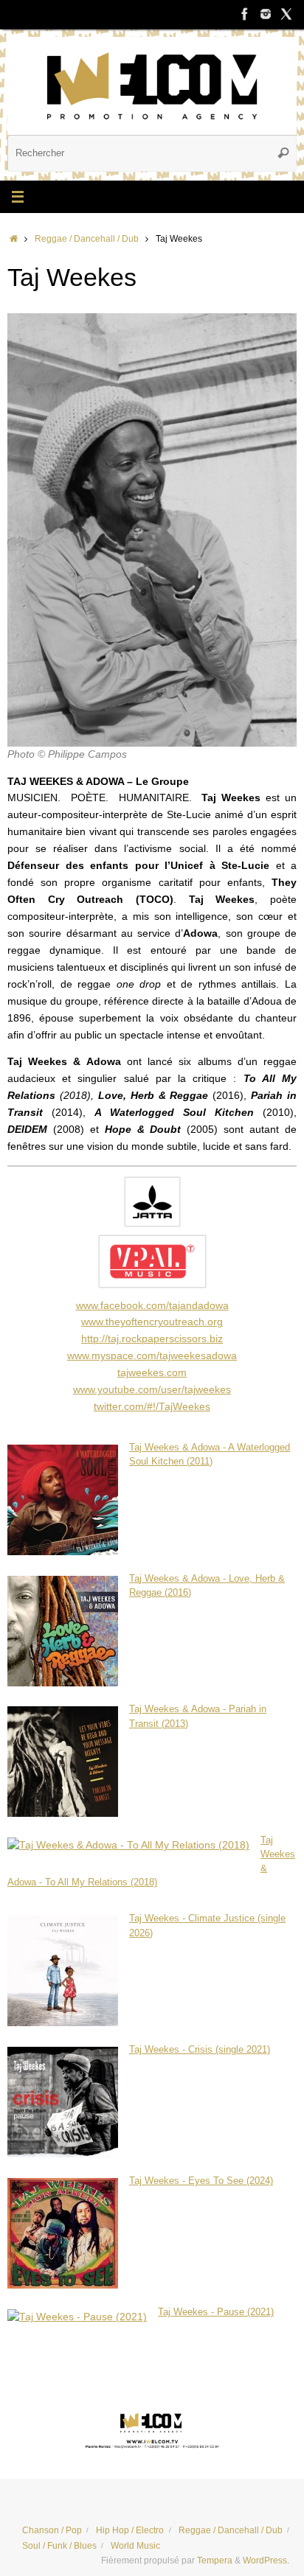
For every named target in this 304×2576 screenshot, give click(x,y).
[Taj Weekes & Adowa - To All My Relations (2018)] (128, 1845)
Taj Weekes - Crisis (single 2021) (200, 2050)
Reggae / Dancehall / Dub (87, 239)
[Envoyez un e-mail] (152, 2429)
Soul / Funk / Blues (59, 2546)
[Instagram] (266, 14)
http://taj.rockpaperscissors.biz (152, 1339)
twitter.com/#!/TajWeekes (152, 1407)
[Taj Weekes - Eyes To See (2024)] (63, 2285)
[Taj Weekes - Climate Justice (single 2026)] (63, 2023)
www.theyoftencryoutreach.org (152, 1322)
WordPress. (266, 2561)
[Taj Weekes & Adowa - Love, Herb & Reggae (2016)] (63, 1683)
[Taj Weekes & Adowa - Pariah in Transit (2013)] (63, 1814)
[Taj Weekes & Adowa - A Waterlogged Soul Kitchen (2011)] (63, 1552)
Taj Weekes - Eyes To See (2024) (201, 2181)
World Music (135, 2546)
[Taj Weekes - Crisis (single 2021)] (63, 2154)
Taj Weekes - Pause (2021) (216, 2312)
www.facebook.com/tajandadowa (152, 1306)
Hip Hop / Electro (130, 2530)
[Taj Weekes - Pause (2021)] (77, 2317)
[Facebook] (245, 14)
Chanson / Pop (52, 2530)
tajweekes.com (152, 1373)
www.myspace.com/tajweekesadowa (152, 1356)
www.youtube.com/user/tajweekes (152, 1390)
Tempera (215, 2561)
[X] (286, 14)
